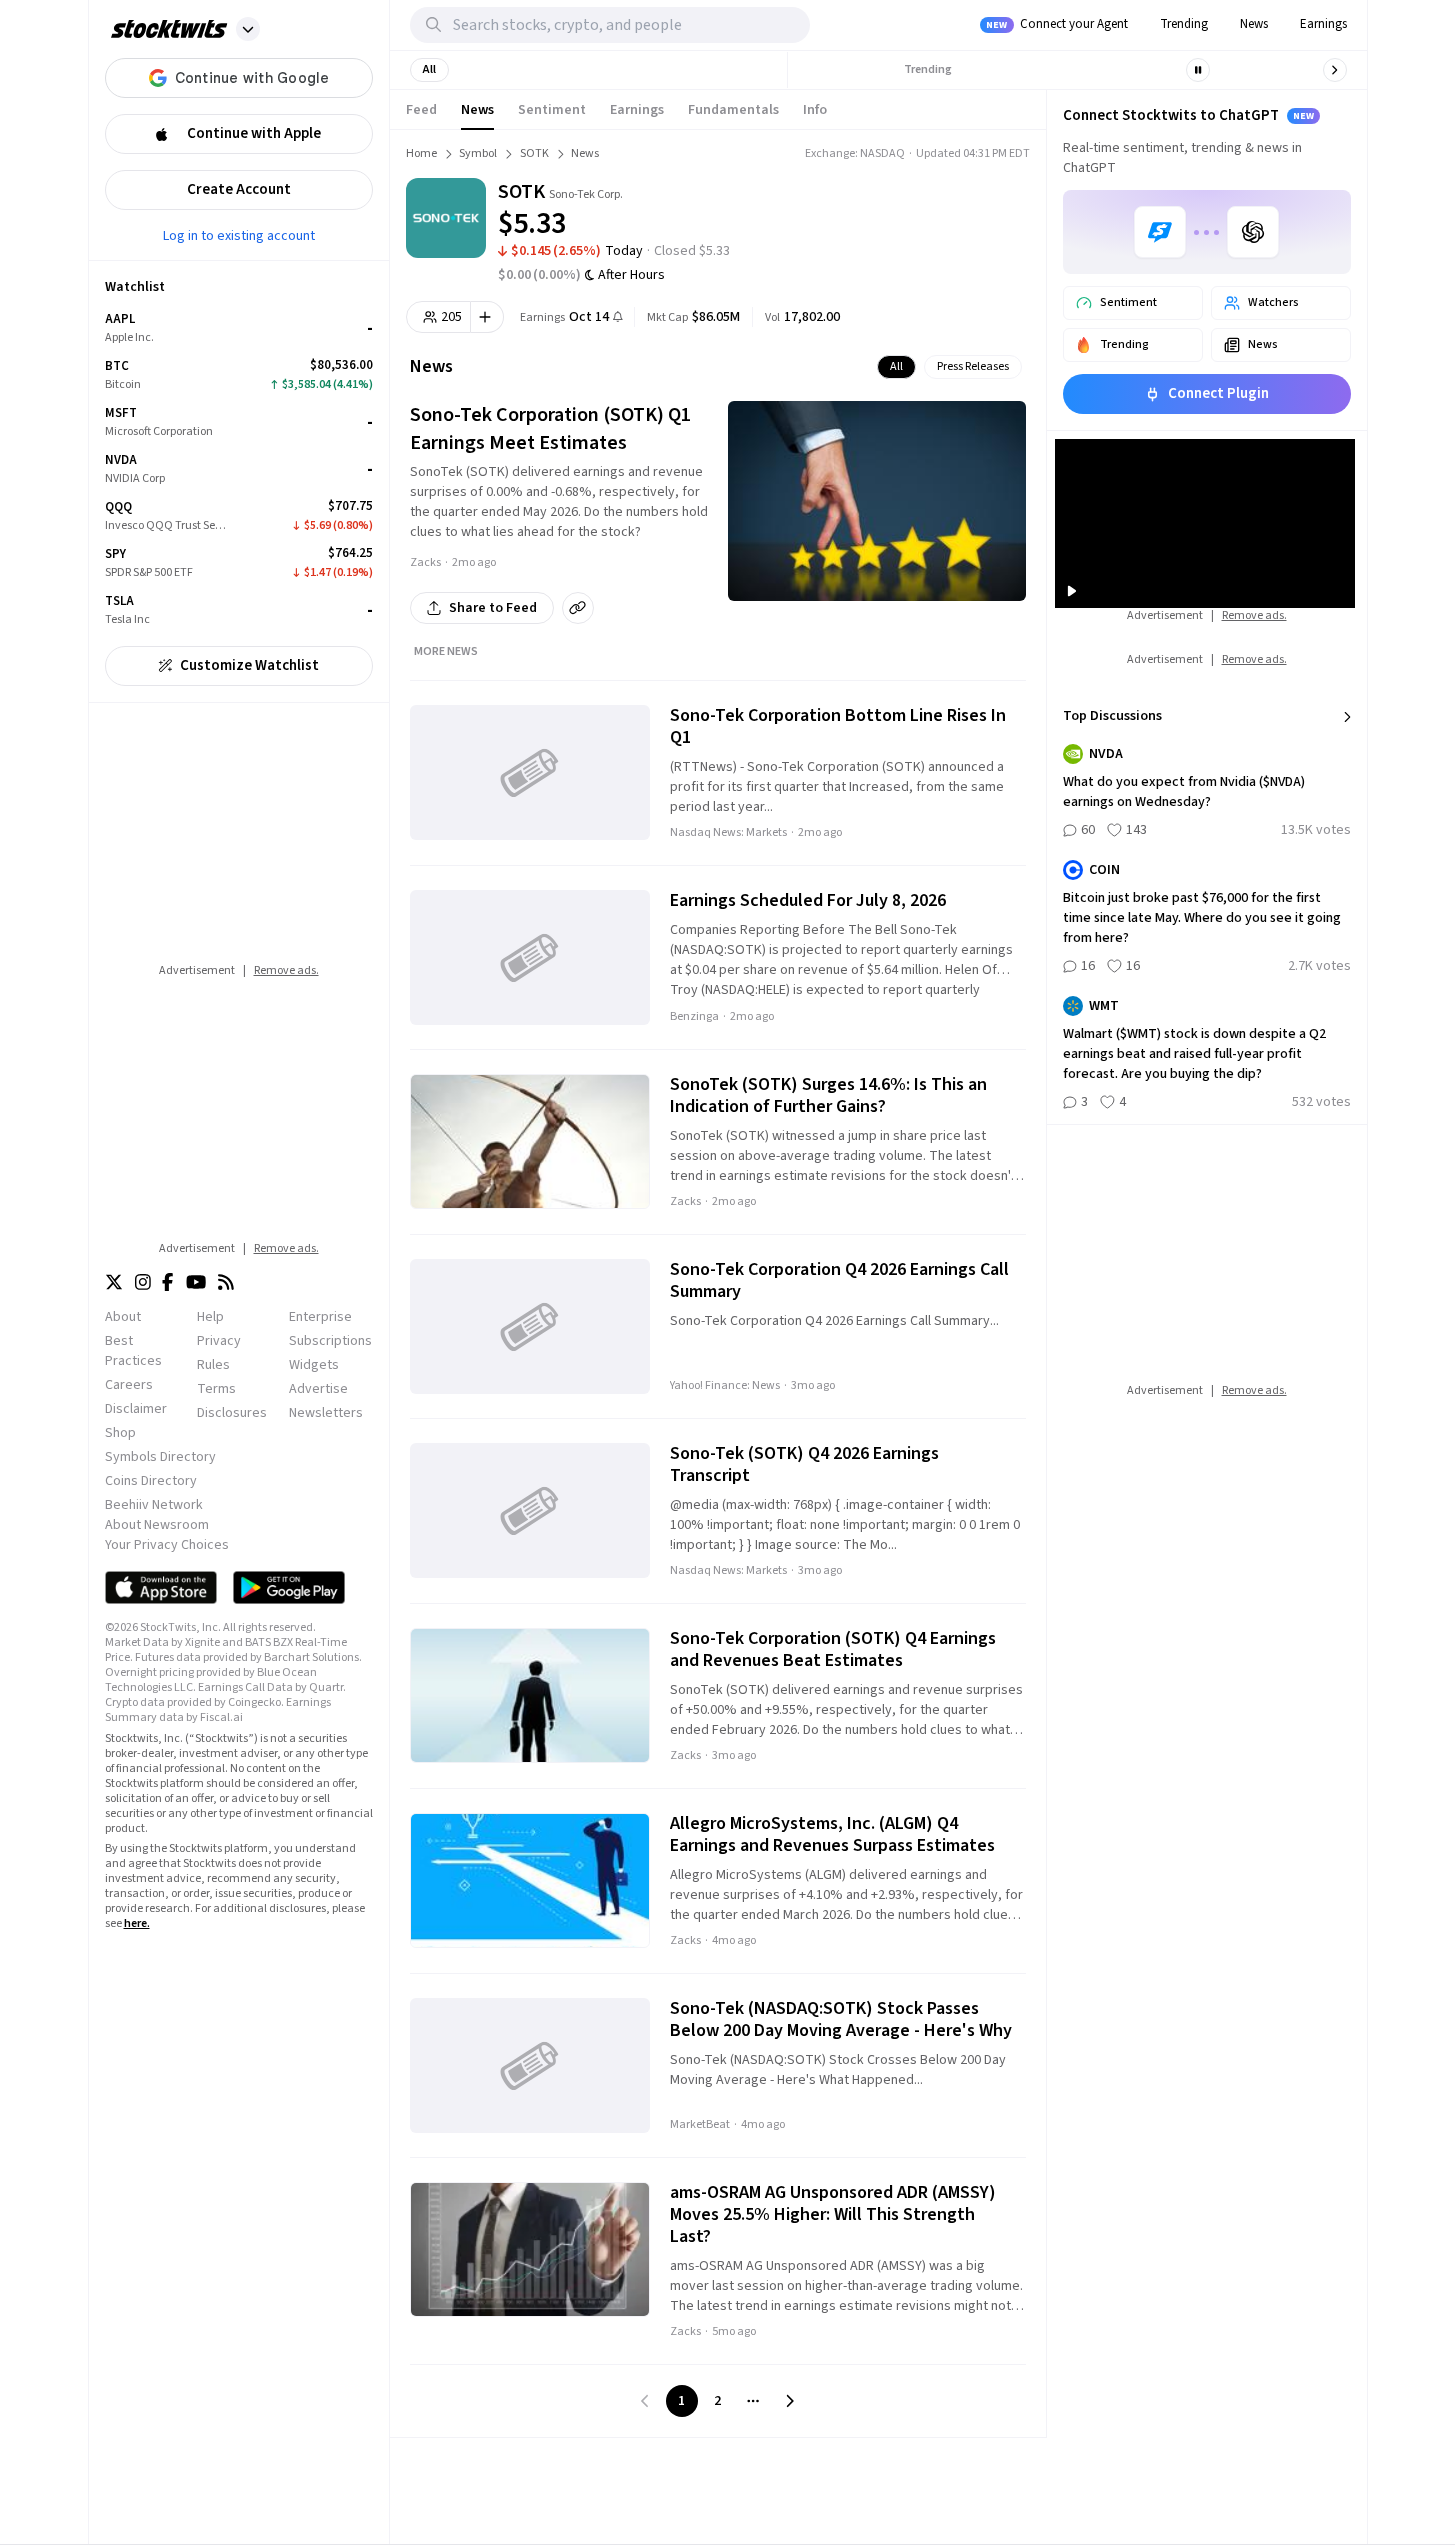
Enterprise (320, 1317)
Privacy (219, 1341)
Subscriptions (330, 1341)
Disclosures (232, 1413)
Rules (213, 1365)
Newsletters (326, 1413)
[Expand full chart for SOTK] (940, 210)
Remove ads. (286, 970)
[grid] (239, 469)
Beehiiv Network (154, 1505)
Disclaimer (136, 1409)
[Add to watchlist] (487, 317)
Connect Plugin (1218, 393)
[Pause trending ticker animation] (1198, 70)
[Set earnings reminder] (618, 318)
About (123, 1317)
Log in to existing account (239, 235)
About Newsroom (157, 1525)
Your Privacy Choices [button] (167, 1545)
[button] (248, 29)
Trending (1184, 24)
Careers (129, 1385)
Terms (216, 1389)
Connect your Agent (1057, 24)
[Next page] (790, 2401)
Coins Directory (151, 1481)
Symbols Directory (160, 1457)
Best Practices (133, 1351)
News (1254, 24)
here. (137, 1923)
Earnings (1323, 24)
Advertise (318, 1389)
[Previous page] (646, 2401)
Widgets (314, 1365)
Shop (120, 1433)
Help (210, 1317)
